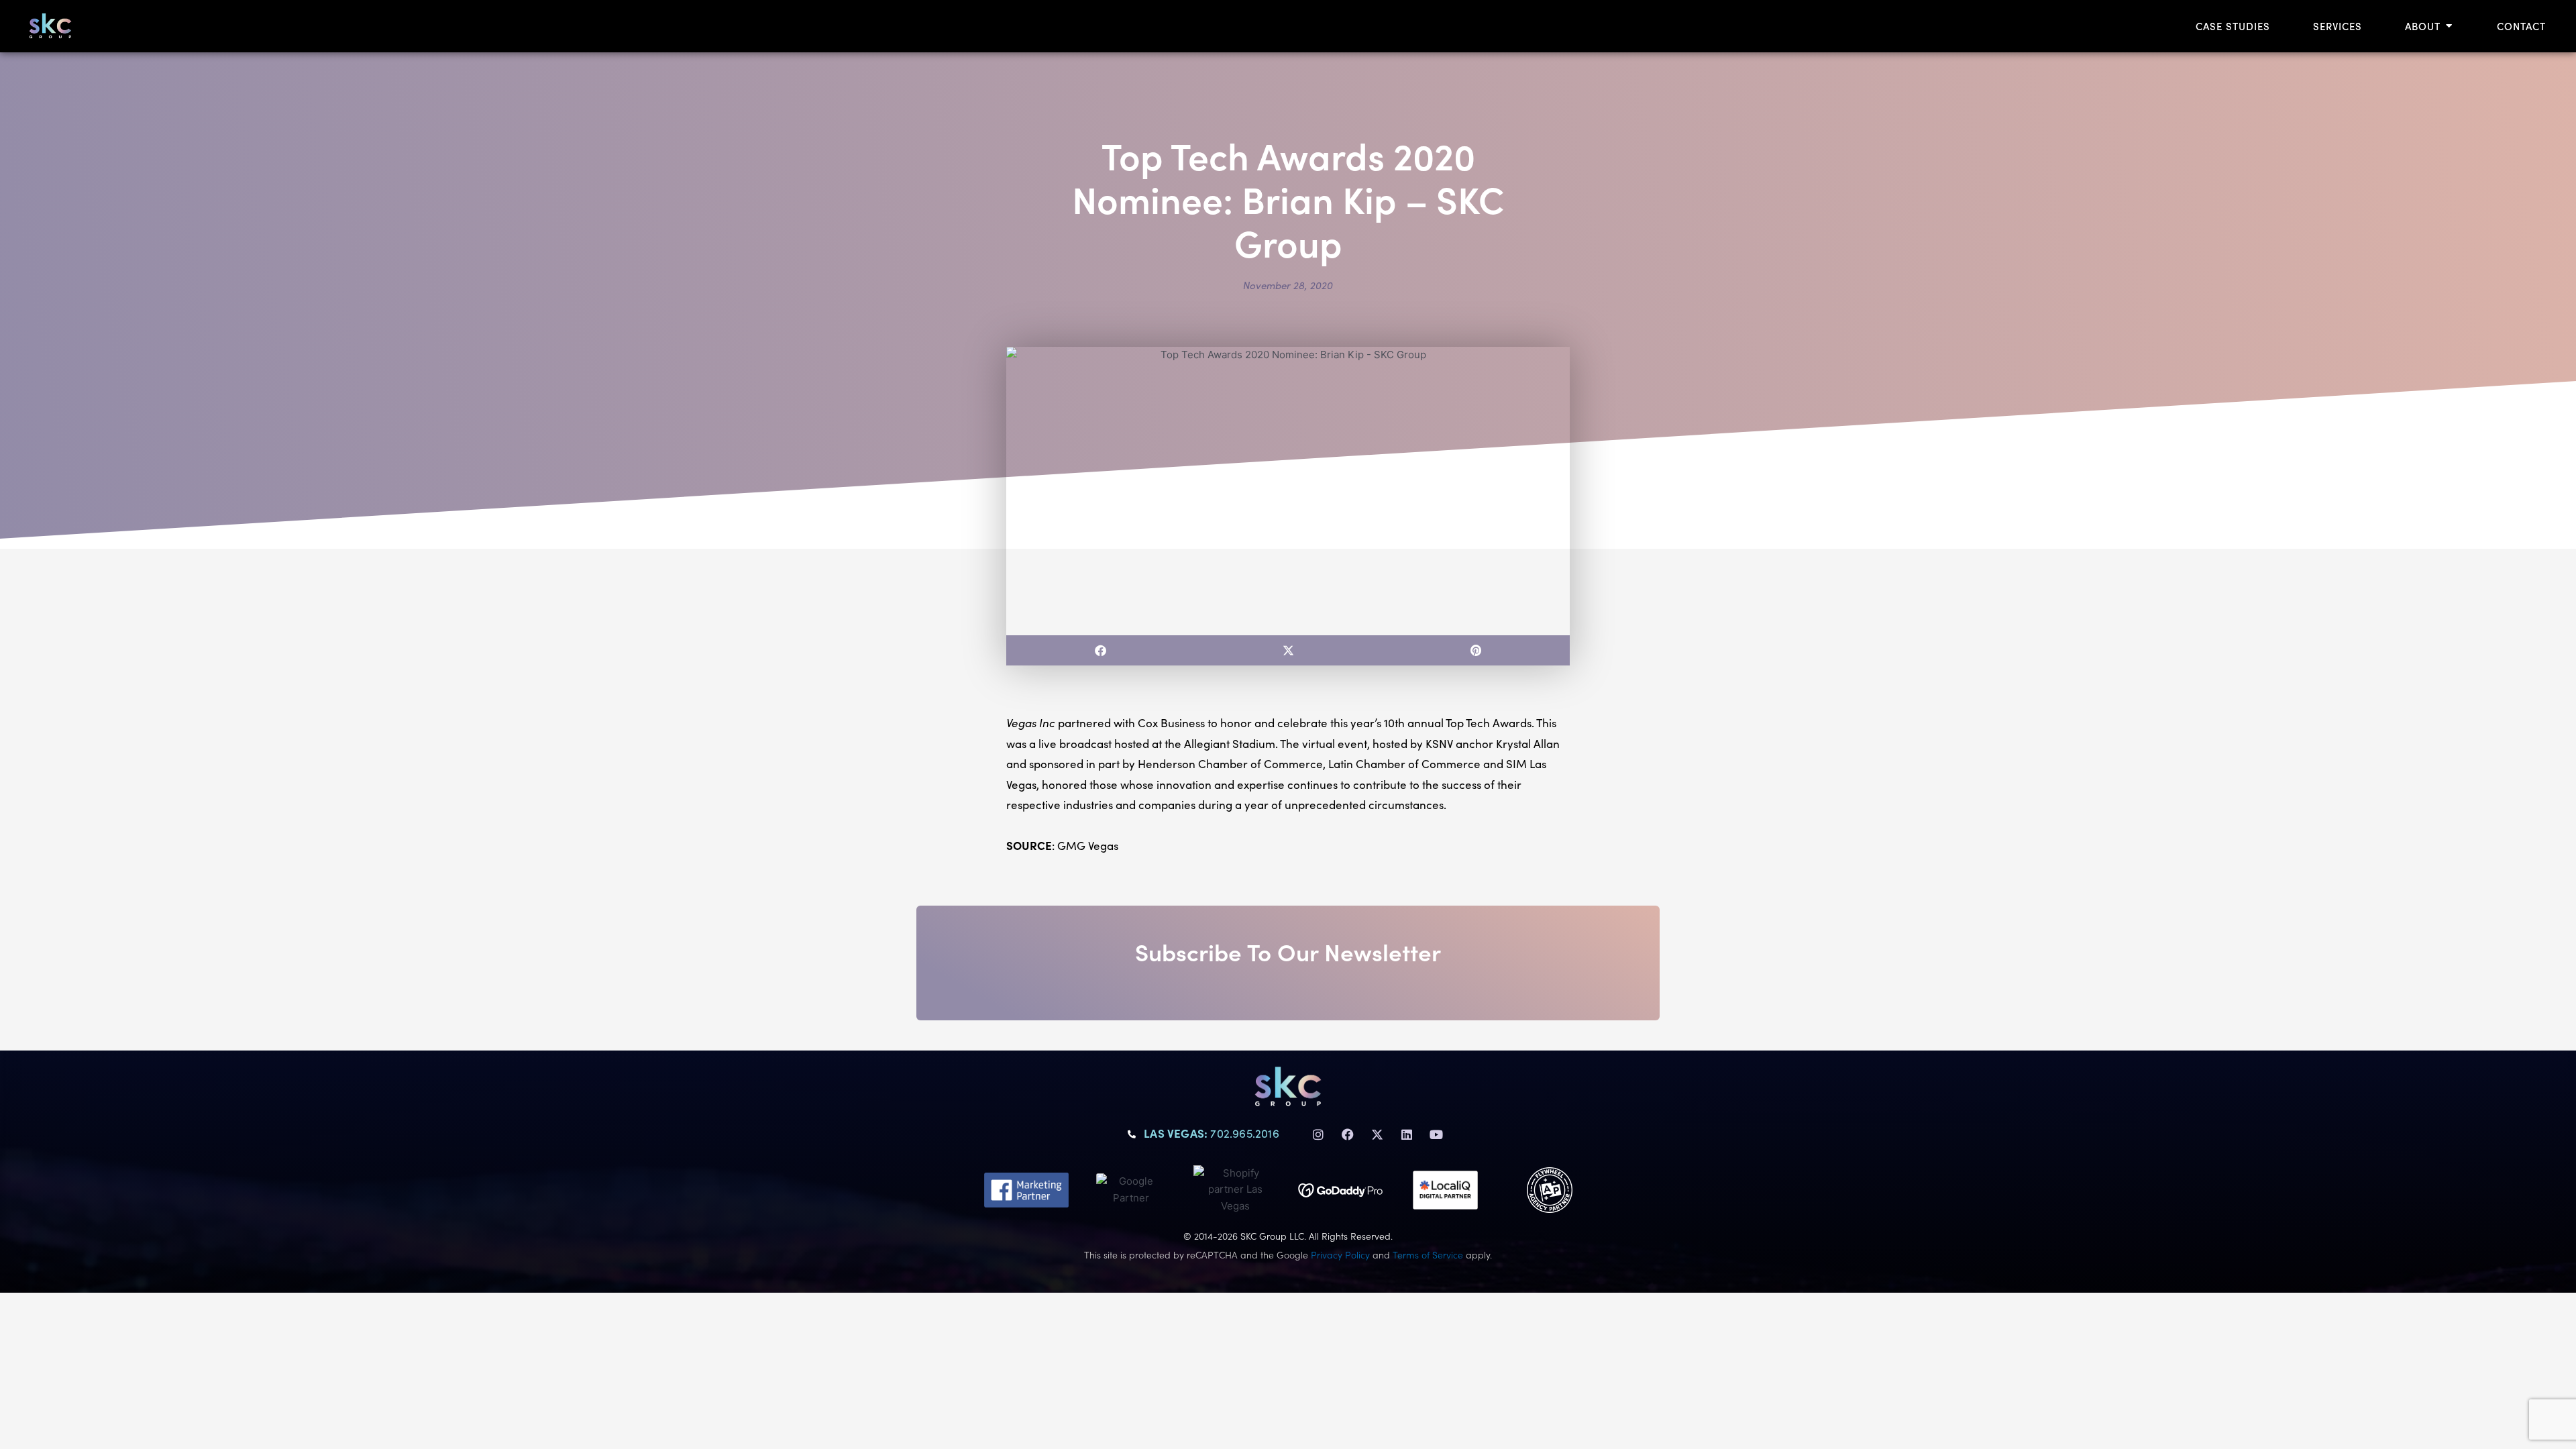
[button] (1100, 650)
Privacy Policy (1340, 1254)
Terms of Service (1428, 1254)
